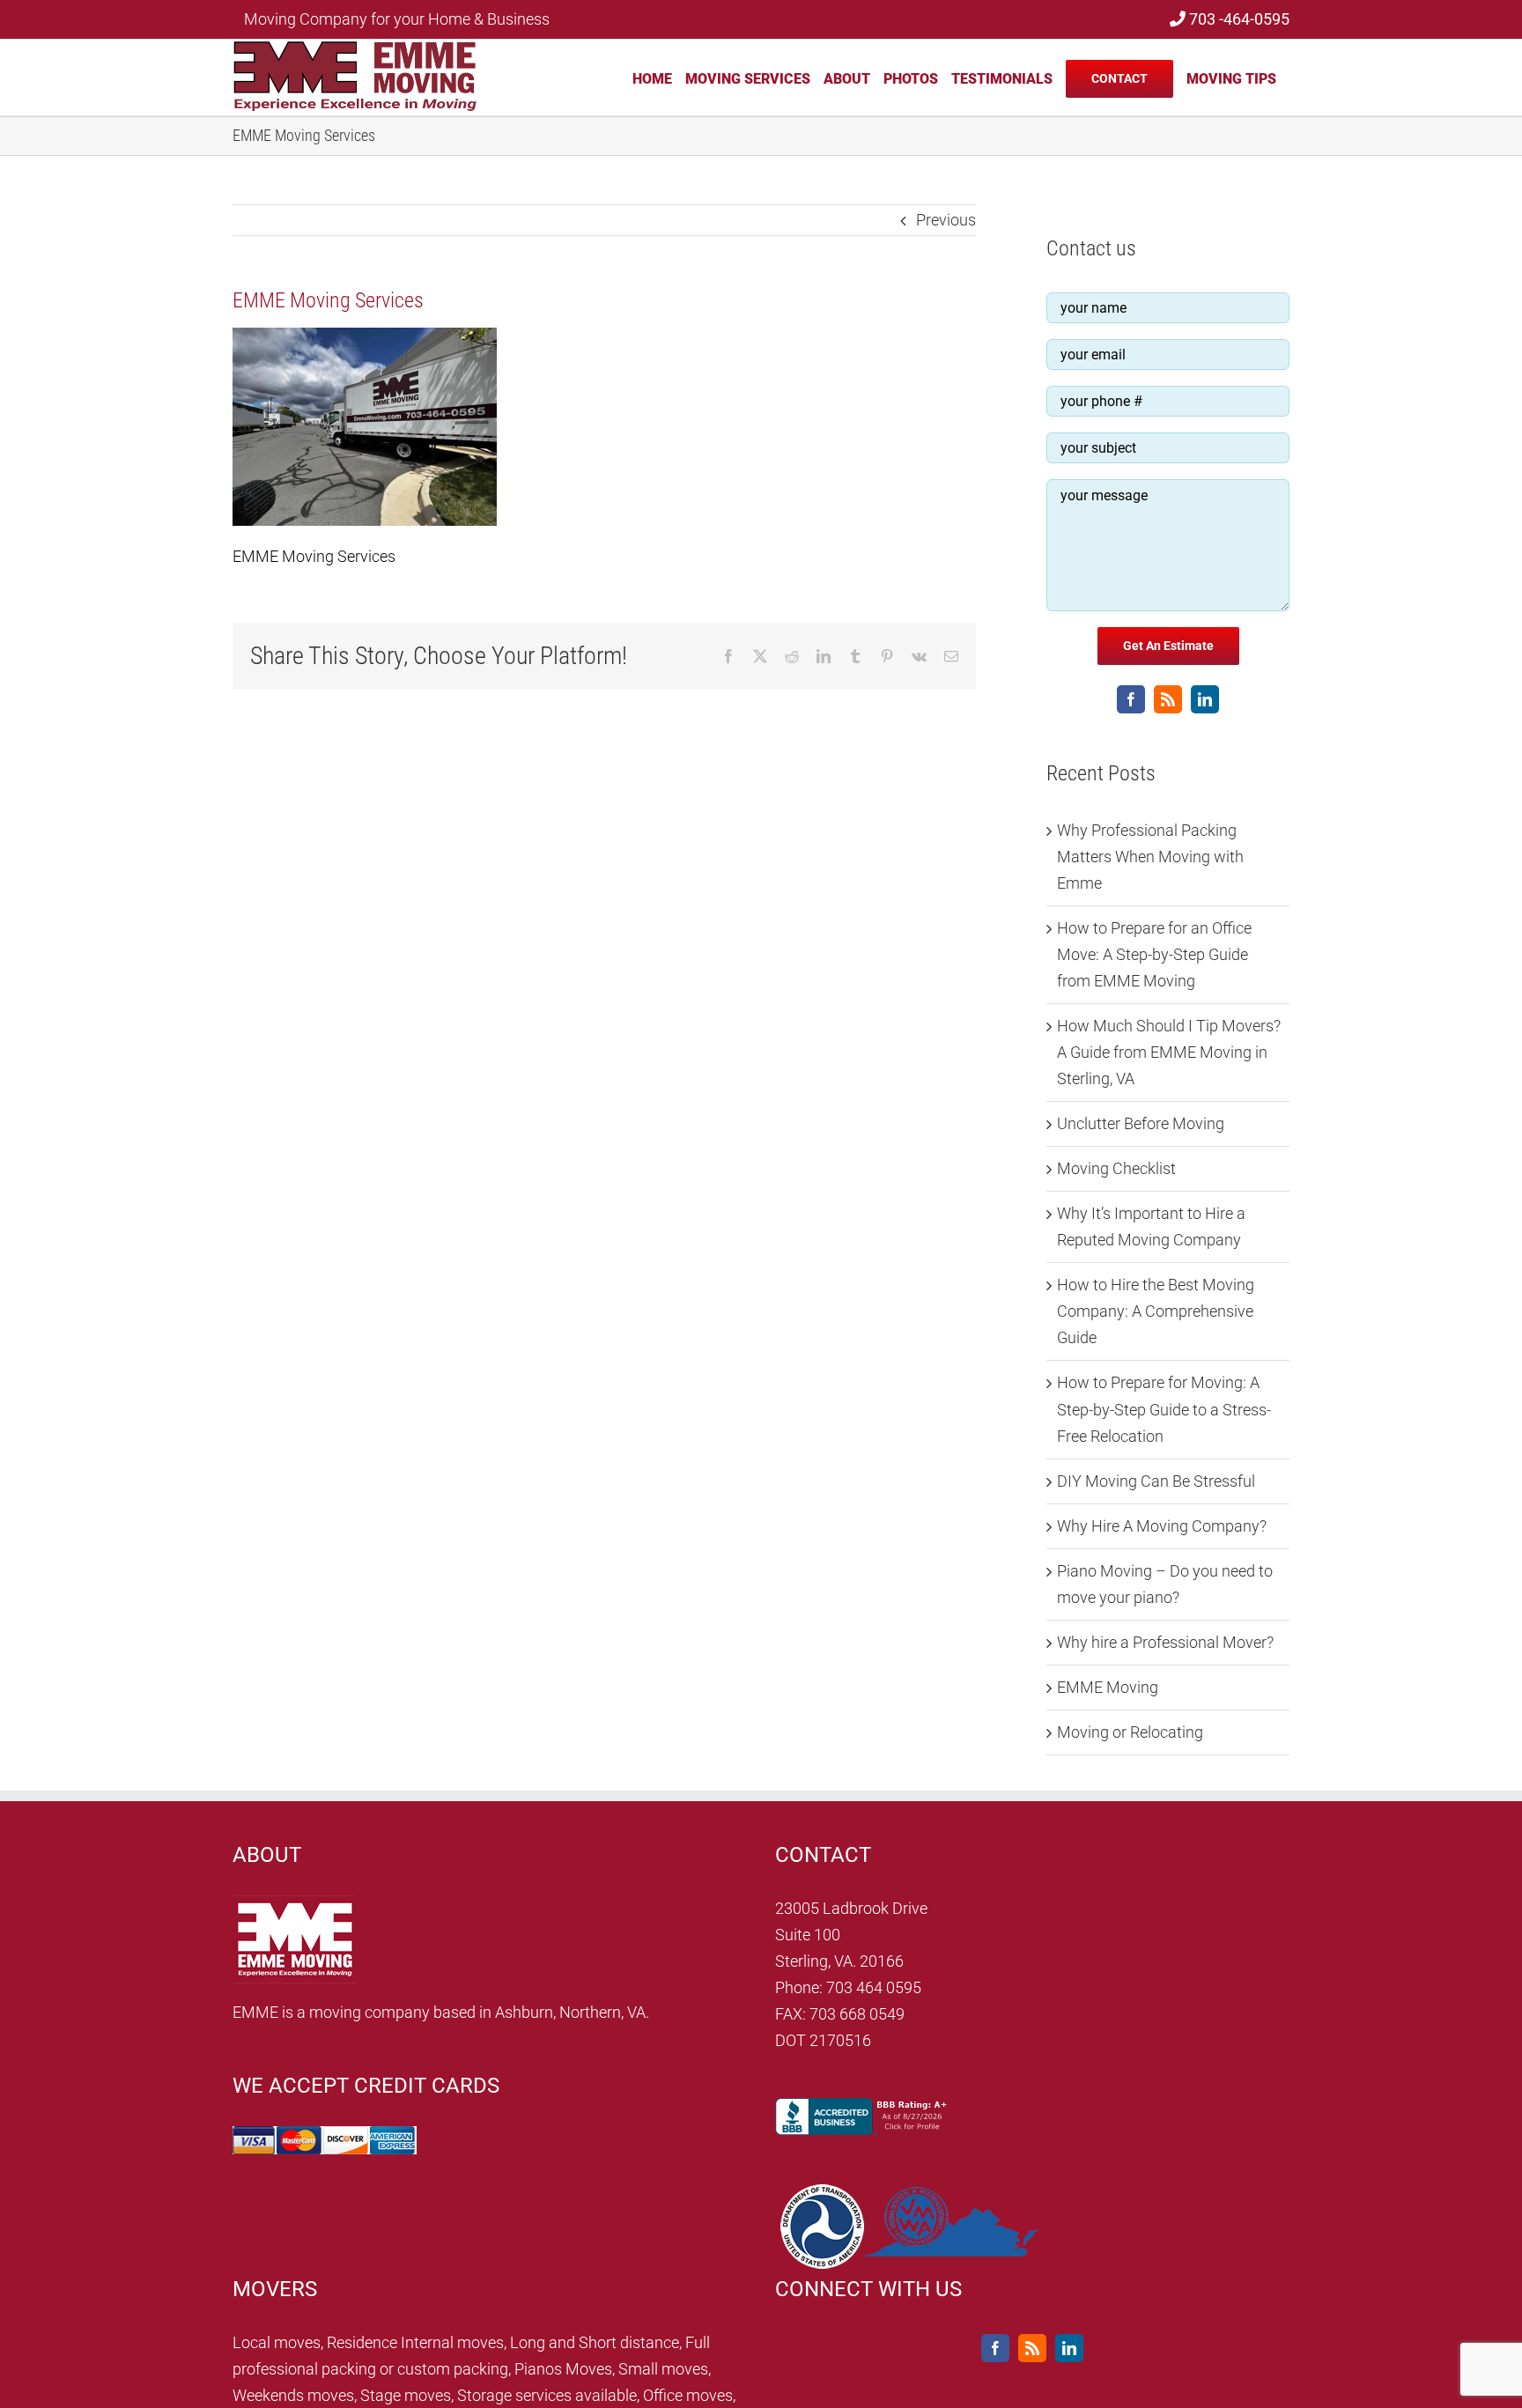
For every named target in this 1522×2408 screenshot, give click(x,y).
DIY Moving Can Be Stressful (1156, 1481)
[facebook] (1131, 699)
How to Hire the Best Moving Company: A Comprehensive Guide (1156, 1311)
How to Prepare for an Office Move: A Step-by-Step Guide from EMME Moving (1154, 954)
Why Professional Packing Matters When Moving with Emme (1150, 857)
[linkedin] (1205, 699)
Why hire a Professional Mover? (1165, 1642)
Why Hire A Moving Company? (1162, 1526)
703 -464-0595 (1238, 19)
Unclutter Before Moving (1141, 1123)
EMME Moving (1108, 1687)
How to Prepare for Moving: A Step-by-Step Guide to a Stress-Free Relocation (1164, 1409)
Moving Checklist (1116, 1168)
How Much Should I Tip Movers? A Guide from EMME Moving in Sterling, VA (1169, 1052)
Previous (946, 220)
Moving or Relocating (1130, 1732)
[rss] (1168, 699)
